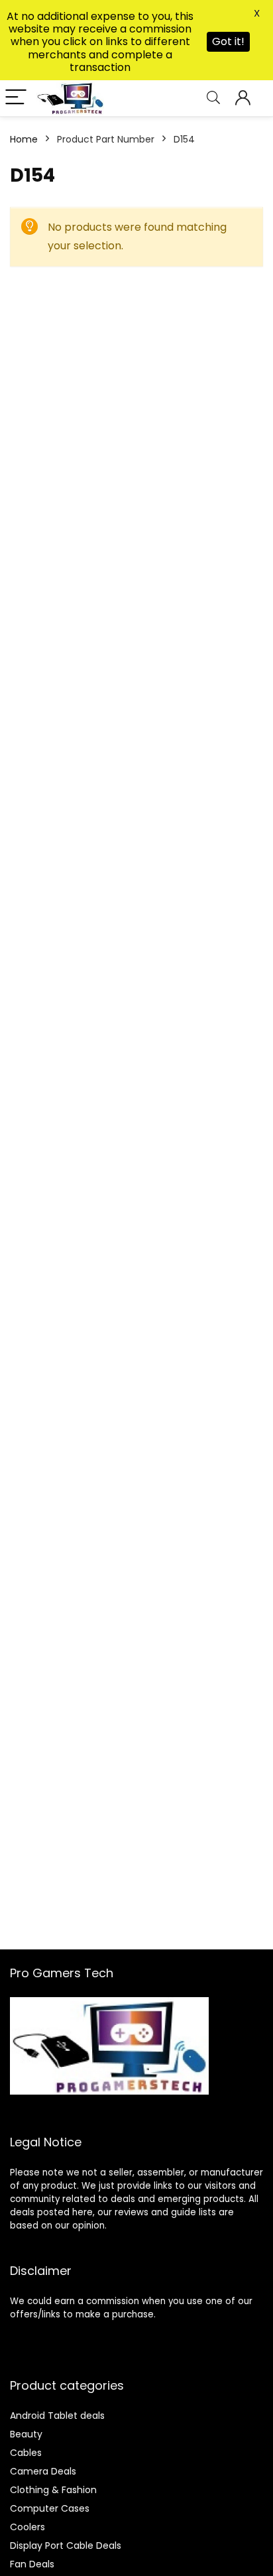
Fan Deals (32, 2564)
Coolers (27, 2527)
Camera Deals (43, 2471)
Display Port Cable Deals (66, 2545)
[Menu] (16, 98)
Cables (26, 2453)
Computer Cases (50, 2508)
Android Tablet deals (57, 2416)
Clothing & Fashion (53, 2490)
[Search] (213, 98)
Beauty (26, 2434)
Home (24, 139)
